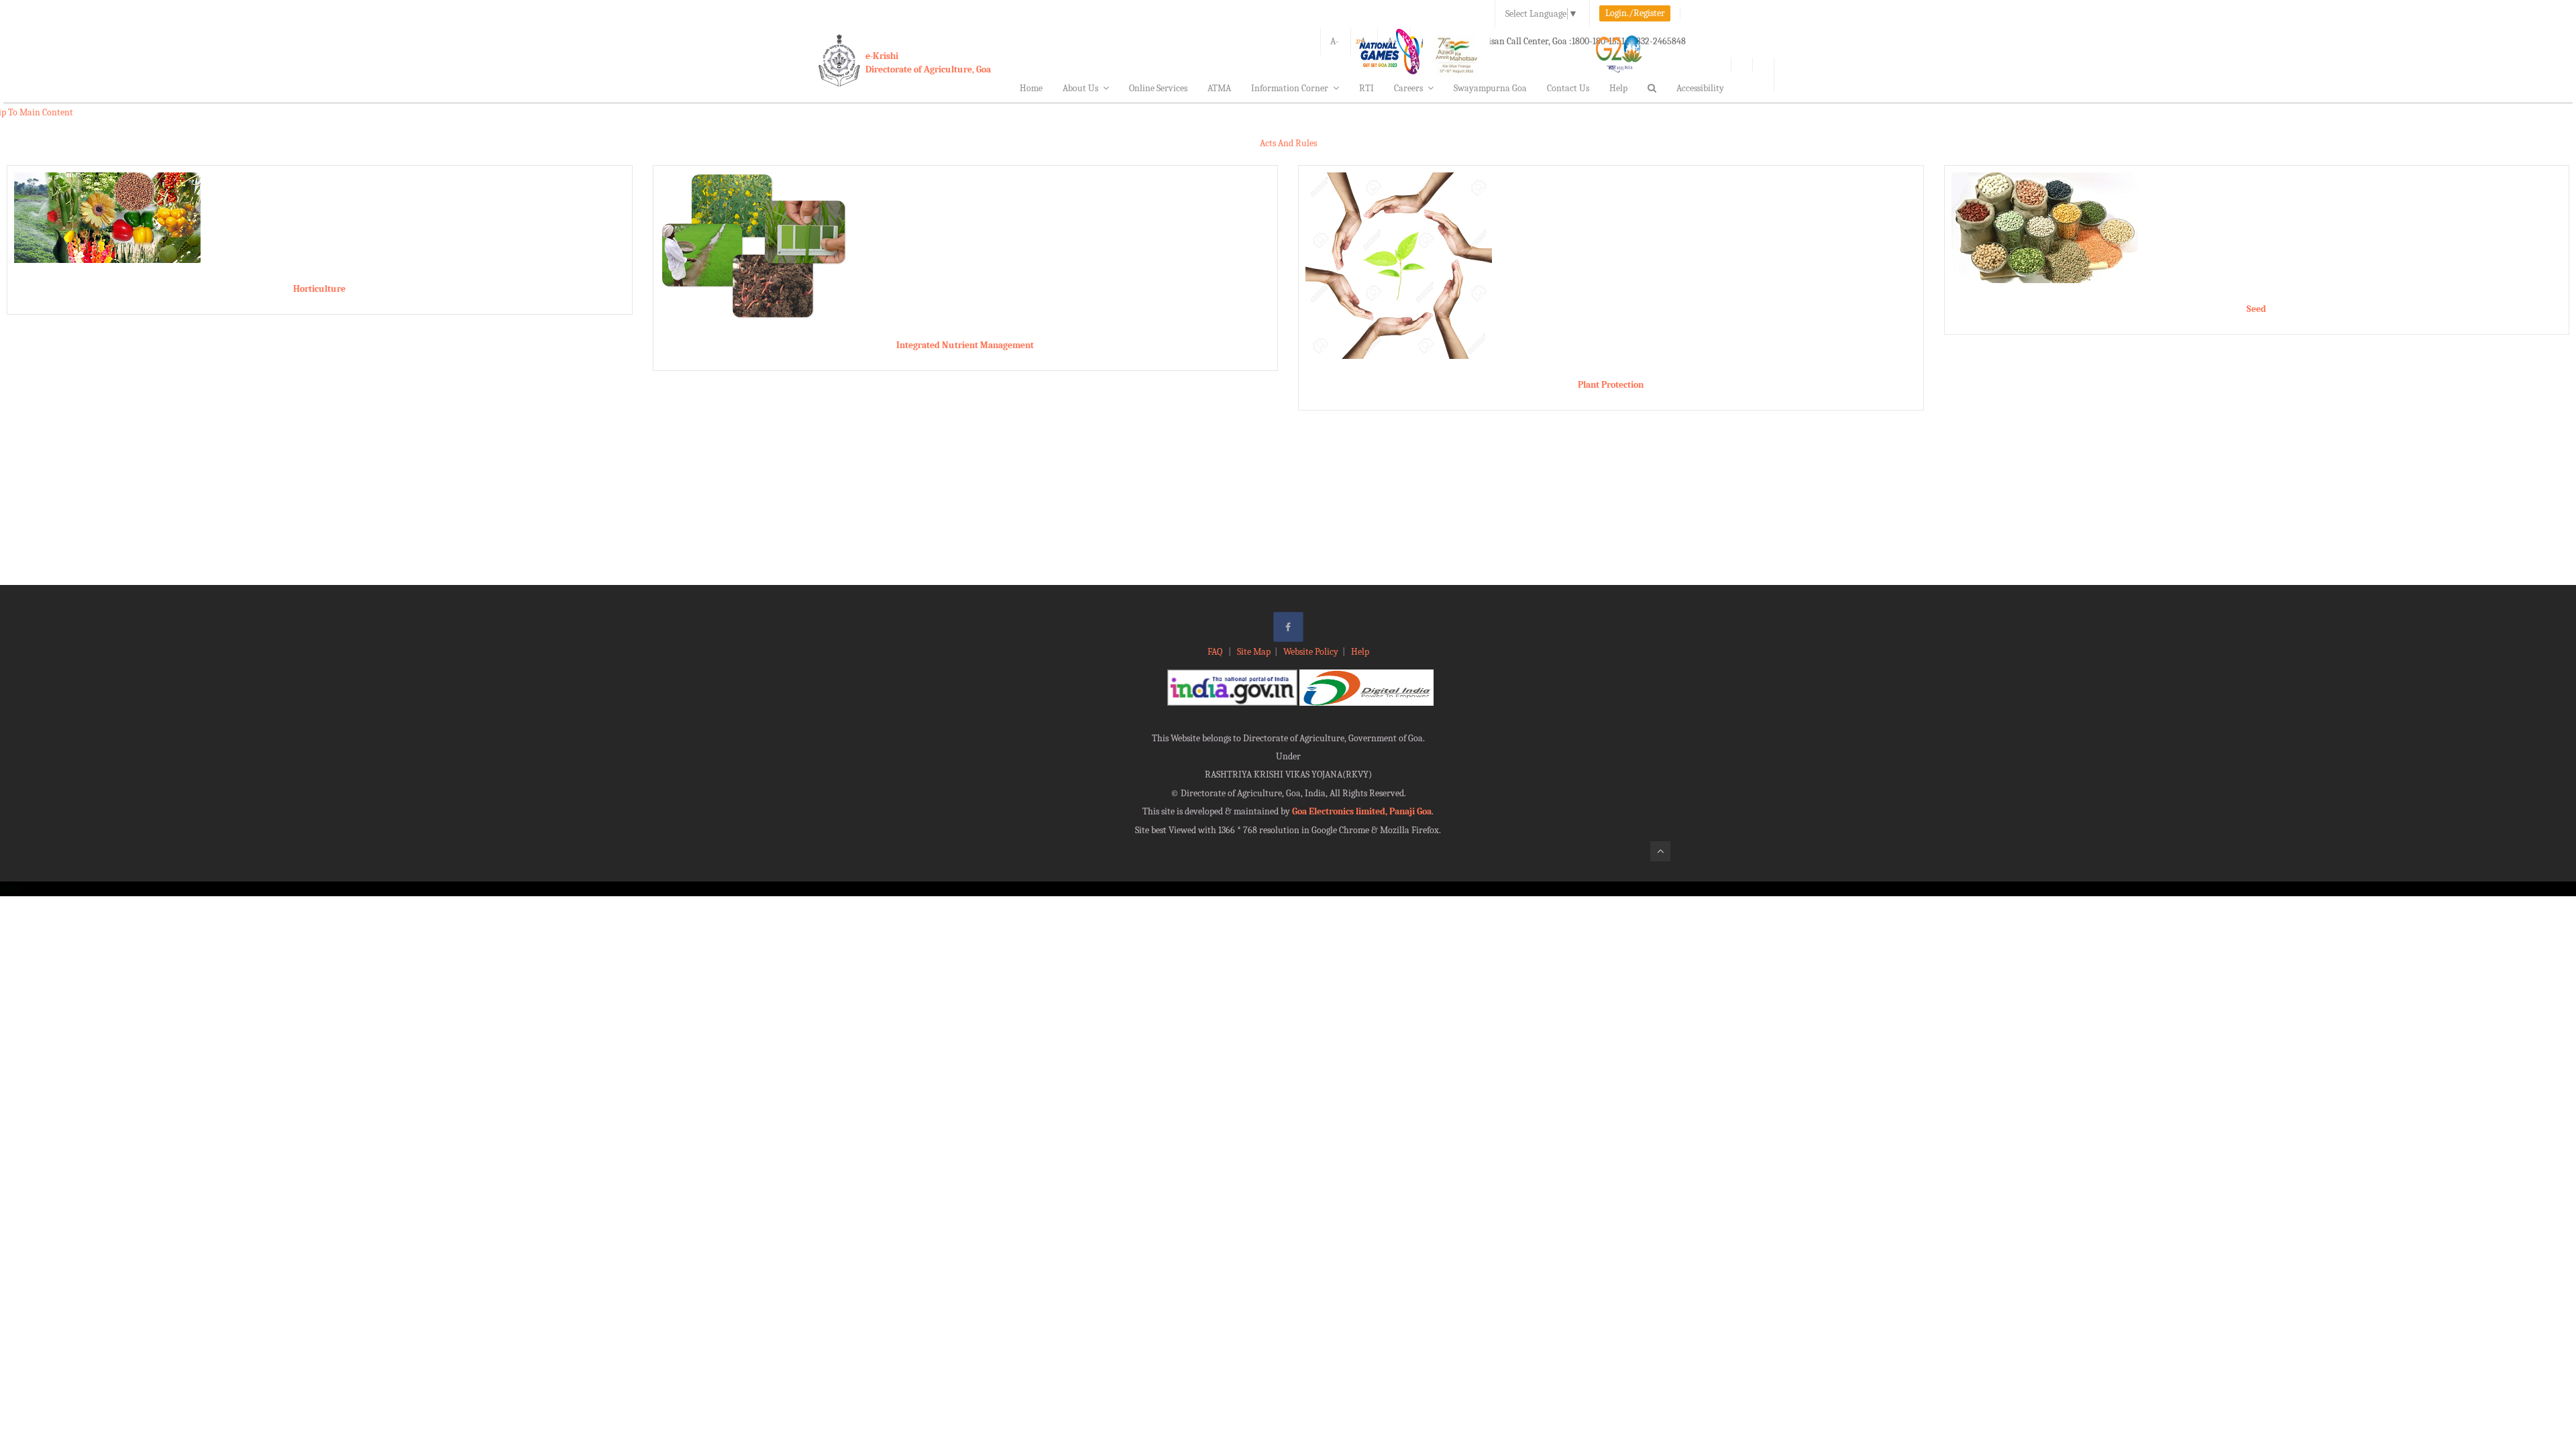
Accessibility (1700, 88)
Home (1031, 88)
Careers (1408, 88)
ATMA (1219, 88)
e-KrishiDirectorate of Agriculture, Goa (928, 63)
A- (1335, 41)
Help (1618, 88)
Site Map (1254, 652)
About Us (1080, 88)
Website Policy (1311, 652)
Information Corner (1290, 88)
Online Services (1158, 88)
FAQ (1216, 652)
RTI (1366, 88)
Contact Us (1568, 88)
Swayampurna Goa (1490, 88)
